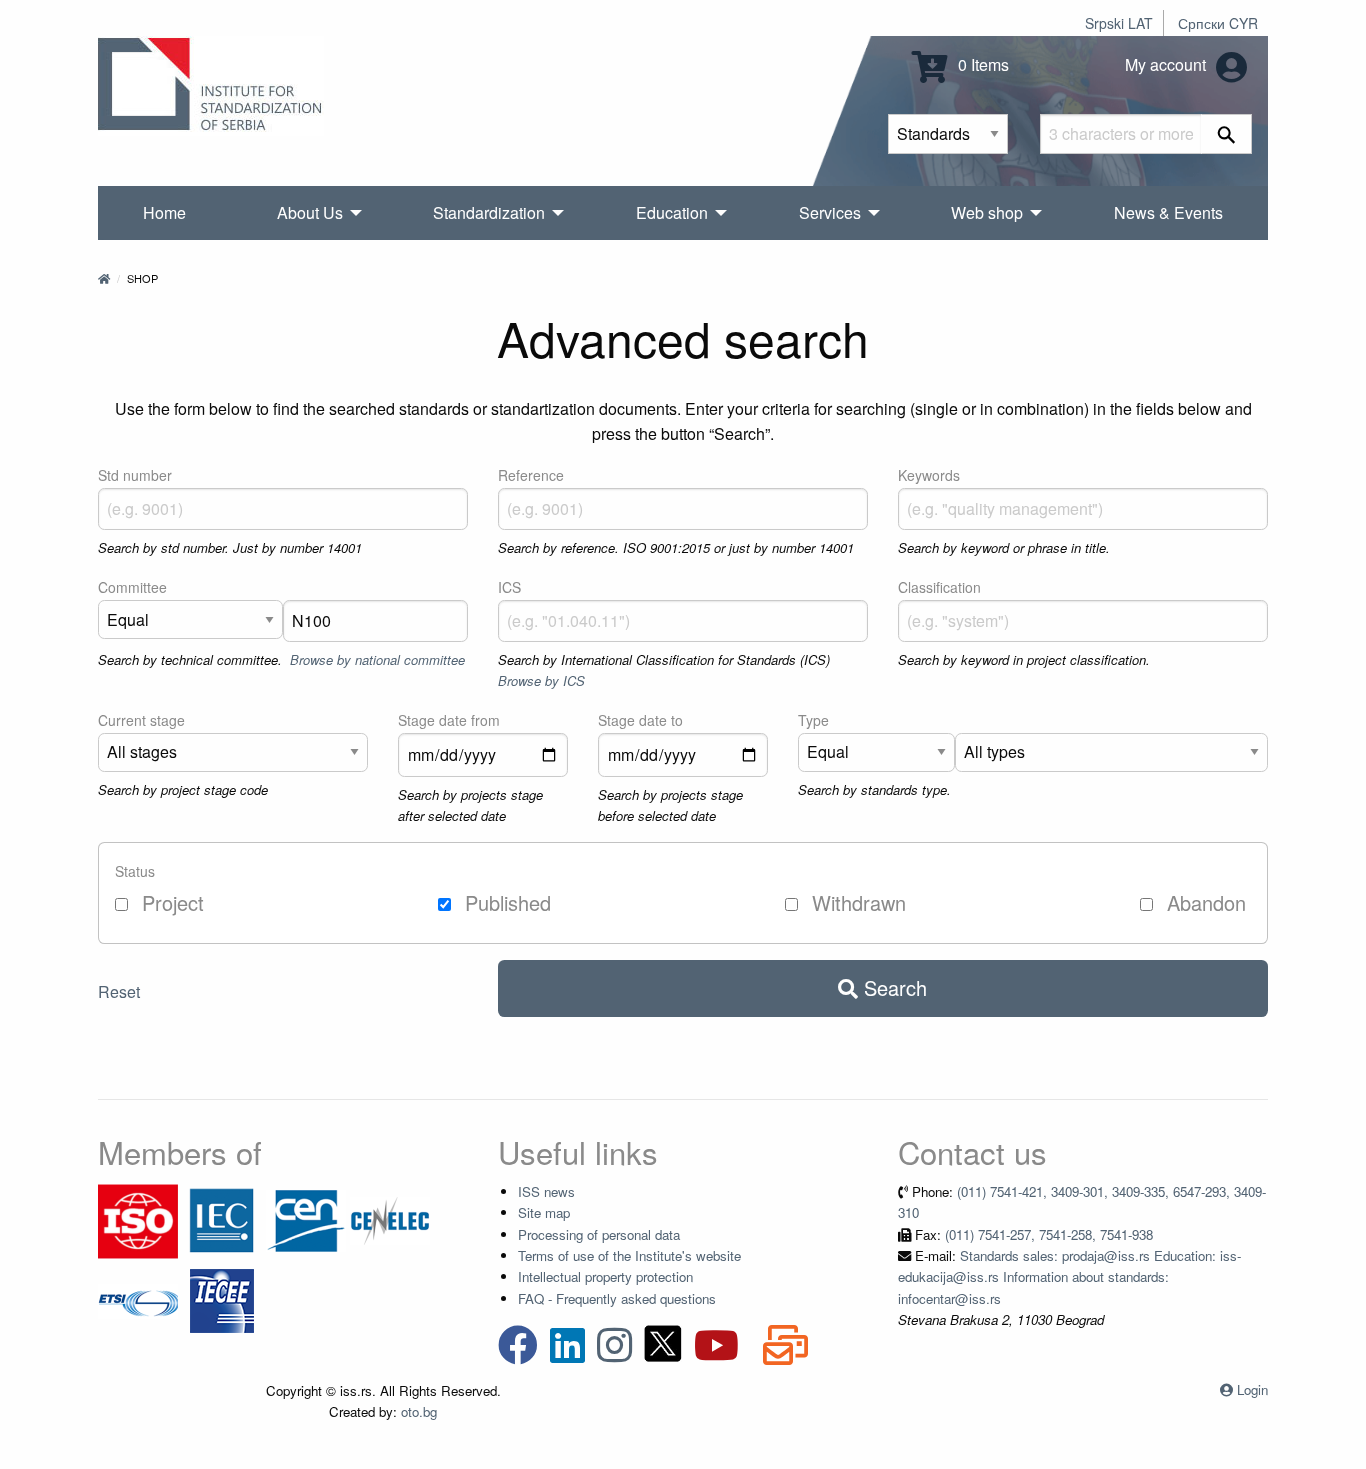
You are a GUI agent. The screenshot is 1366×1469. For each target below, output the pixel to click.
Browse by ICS (541, 680)
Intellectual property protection (605, 1276)
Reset (119, 991)
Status (135, 871)
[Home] (104, 278)
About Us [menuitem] (310, 212)
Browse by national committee (377, 659)
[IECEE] (222, 1299)
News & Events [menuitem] (1168, 212)
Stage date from (449, 720)
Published (505, 902)
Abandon (1203, 902)
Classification (939, 587)
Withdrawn (856, 902)
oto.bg (419, 1411)
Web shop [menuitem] (987, 212)
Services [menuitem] (830, 212)
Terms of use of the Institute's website (629, 1255)
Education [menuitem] (672, 212)
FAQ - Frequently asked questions (617, 1298)
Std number (135, 475)
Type (813, 720)
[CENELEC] (390, 1219)
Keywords (929, 475)
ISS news (546, 1191)
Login (1252, 1389)
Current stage (141, 720)
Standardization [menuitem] (489, 212)
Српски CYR (1218, 23)
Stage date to (640, 720)
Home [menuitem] (164, 212)
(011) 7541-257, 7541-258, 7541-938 (1049, 1234)
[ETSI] (138, 1299)
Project (170, 902)
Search (892, 987)
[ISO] (138, 1219)
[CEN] (306, 1219)
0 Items (981, 64)
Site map (544, 1212)
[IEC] (222, 1219)
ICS (509, 587)
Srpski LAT (1119, 23)
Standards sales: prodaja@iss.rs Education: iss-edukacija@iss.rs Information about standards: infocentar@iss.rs (1069, 1277)
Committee (132, 587)
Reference (531, 475)
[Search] (1226, 134)
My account (1167, 64)
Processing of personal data (599, 1234)
